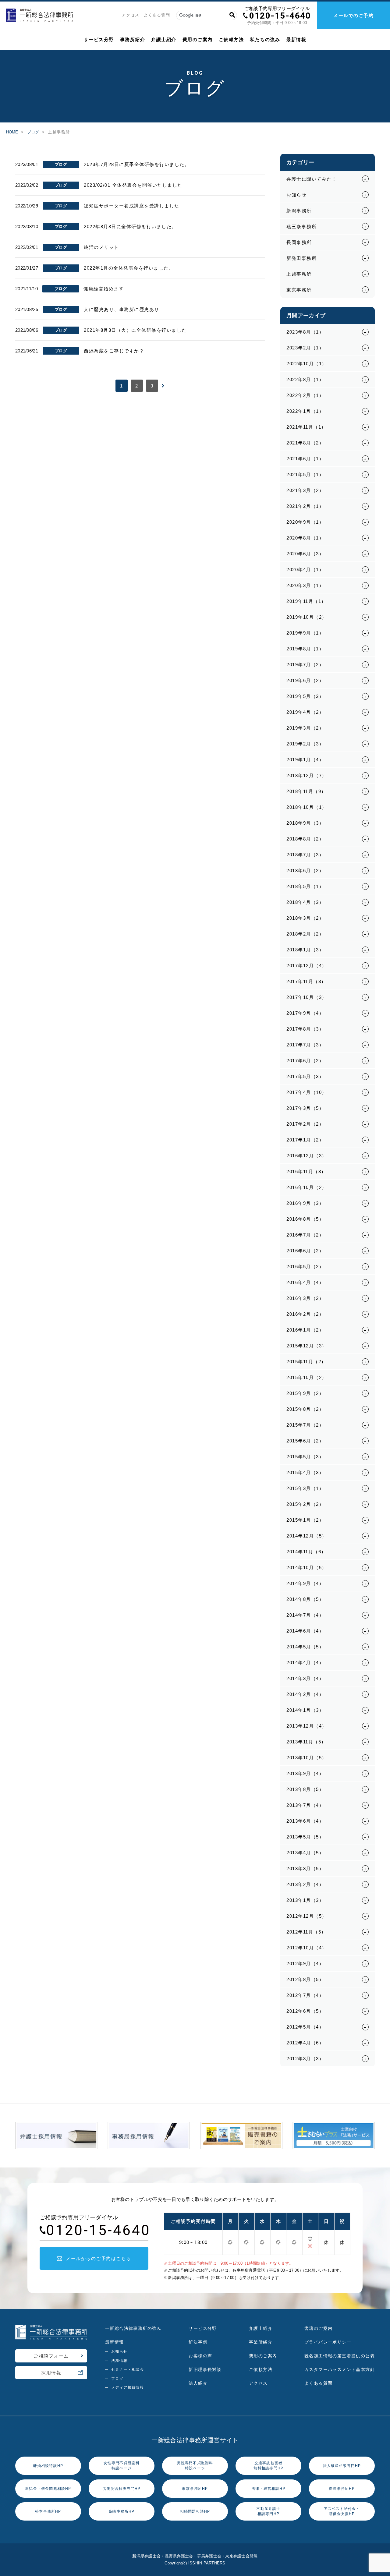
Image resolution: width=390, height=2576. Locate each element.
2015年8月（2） (305, 1409)
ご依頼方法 (231, 39)
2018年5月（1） (305, 886)
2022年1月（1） (305, 411)
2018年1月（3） (305, 950)
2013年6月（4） (305, 1821)
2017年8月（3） (305, 1029)
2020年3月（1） (305, 585)
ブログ (33, 132)
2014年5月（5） (305, 1647)
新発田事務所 (301, 258)
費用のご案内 (198, 39)
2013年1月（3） (305, 1900)
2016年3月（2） (305, 1298)
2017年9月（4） (305, 1013)
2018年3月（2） (305, 918)
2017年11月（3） (306, 981)
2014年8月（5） (305, 1599)
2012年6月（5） (305, 2011)
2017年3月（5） (305, 1108)
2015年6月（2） (305, 1441)
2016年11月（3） (306, 1171)
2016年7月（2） (305, 1235)
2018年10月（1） (307, 807)
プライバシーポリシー (328, 2342)
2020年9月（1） (305, 522)
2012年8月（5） (305, 1979)
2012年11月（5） (306, 1932)
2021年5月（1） (305, 474)
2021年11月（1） (306, 427)
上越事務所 (299, 274)
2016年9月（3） (305, 1203)
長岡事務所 (299, 242)
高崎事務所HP (121, 2511)
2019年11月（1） (306, 601)
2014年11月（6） (306, 1552)
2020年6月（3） (305, 554)
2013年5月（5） (305, 1837)
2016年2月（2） (305, 1314)
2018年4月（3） (305, 902)
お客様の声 (200, 2356)
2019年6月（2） (305, 680)
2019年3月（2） (305, 728)
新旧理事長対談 (205, 2369)
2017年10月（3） (307, 997)
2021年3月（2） (305, 490)
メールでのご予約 (353, 15)
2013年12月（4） (307, 1726)
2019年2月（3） (305, 744)
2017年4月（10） (307, 1092)
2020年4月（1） (305, 570)
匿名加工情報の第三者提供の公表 (340, 2356)
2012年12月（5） (307, 1916)
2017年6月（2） (305, 1061)
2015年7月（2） (305, 1425)
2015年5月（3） (305, 1457)
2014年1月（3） (305, 1710)
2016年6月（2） (305, 1251)
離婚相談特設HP (48, 2466)
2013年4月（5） (305, 1853)
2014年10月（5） (307, 1568)
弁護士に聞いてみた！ (312, 179)
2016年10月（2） (307, 1187)
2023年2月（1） (305, 348)
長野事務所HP (342, 2489)
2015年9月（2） (305, 1393)
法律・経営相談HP (268, 2489)
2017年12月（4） (307, 966)
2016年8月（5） (305, 1219)
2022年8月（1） (305, 379)
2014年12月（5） (307, 1536)
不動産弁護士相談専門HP (268, 2511)
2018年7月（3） (305, 855)
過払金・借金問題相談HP (48, 2489)
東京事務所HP (195, 2489)
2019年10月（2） (307, 617)
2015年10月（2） (307, 1377)
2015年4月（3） (305, 1472)
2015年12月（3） (307, 1346)
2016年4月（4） (305, 1282)
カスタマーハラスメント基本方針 (340, 2369)
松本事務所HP (48, 2511)
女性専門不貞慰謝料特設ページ (122, 2466)
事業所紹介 (261, 2342)
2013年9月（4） (305, 1773)
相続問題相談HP (195, 2511)
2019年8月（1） (305, 649)
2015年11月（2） (306, 1362)
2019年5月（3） (305, 696)
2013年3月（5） (305, 1868)
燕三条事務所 (301, 226)
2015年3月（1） (305, 1488)
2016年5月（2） (305, 1267)
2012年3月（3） (305, 2059)
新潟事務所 (299, 211)
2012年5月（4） (305, 2027)
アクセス (131, 15)
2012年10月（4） (307, 1948)
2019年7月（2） (305, 665)
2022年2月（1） (305, 395)
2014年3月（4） (305, 1678)
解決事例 (198, 2342)
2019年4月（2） (305, 712)
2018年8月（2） (305, 839)
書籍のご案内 (318, 2328)
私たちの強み (265, 39)
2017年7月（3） (305, 1045)
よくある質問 (157, 15)
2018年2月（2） (305, 934)
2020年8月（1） (305, 538)
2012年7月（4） (305, 1995)
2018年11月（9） (306, 791)
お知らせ (296, 195)
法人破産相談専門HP (342, 2466)
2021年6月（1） (305, 459)
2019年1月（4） (305, 760)
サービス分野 (99, 39)
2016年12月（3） (307, 1156)
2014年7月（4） (305, 1615)
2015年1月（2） (305, 1520)
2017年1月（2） (305, 1140)
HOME (12, 132)
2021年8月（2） (305, 443)
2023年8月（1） (305, 332)
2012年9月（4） (305, 1964)
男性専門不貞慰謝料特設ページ (195, 2466)
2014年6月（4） (305, 1631)
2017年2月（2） (305, 1124)
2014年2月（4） (305, 1694)
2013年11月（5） (306, 1742)
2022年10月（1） (307, 364)
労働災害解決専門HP (122, 2489)
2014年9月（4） (305, 1583)
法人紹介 (198, 2383)
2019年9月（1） (305, 633)
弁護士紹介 (164, 39)
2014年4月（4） (305, 1663)
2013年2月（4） (305, 1884)
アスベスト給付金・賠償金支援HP (342, 2511)
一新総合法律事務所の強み (133, 2328)
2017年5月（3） (305, 1076)
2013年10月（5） (307, 1758)
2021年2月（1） (305, 506)
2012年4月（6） (305, 2043)
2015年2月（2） (305, 1504)
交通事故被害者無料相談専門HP (269, 2466)
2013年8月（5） (305, 1789)
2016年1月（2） (305, 1330)
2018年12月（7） (307, 775)
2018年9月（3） (305, 823)
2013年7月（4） (305, 1805)
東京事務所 (299, 290)
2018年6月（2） (305, 870)
